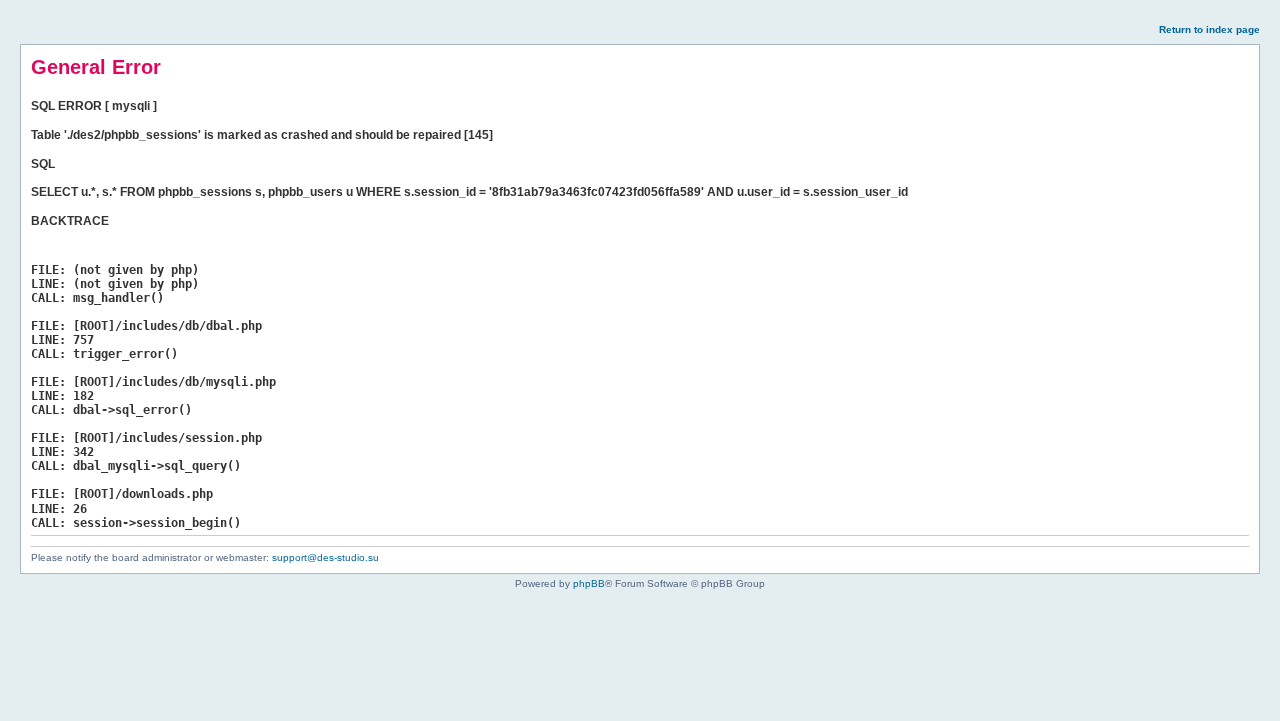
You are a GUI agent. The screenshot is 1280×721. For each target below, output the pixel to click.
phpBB (589, 583)
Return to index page (1209, 29)
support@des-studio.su (325, 557)
